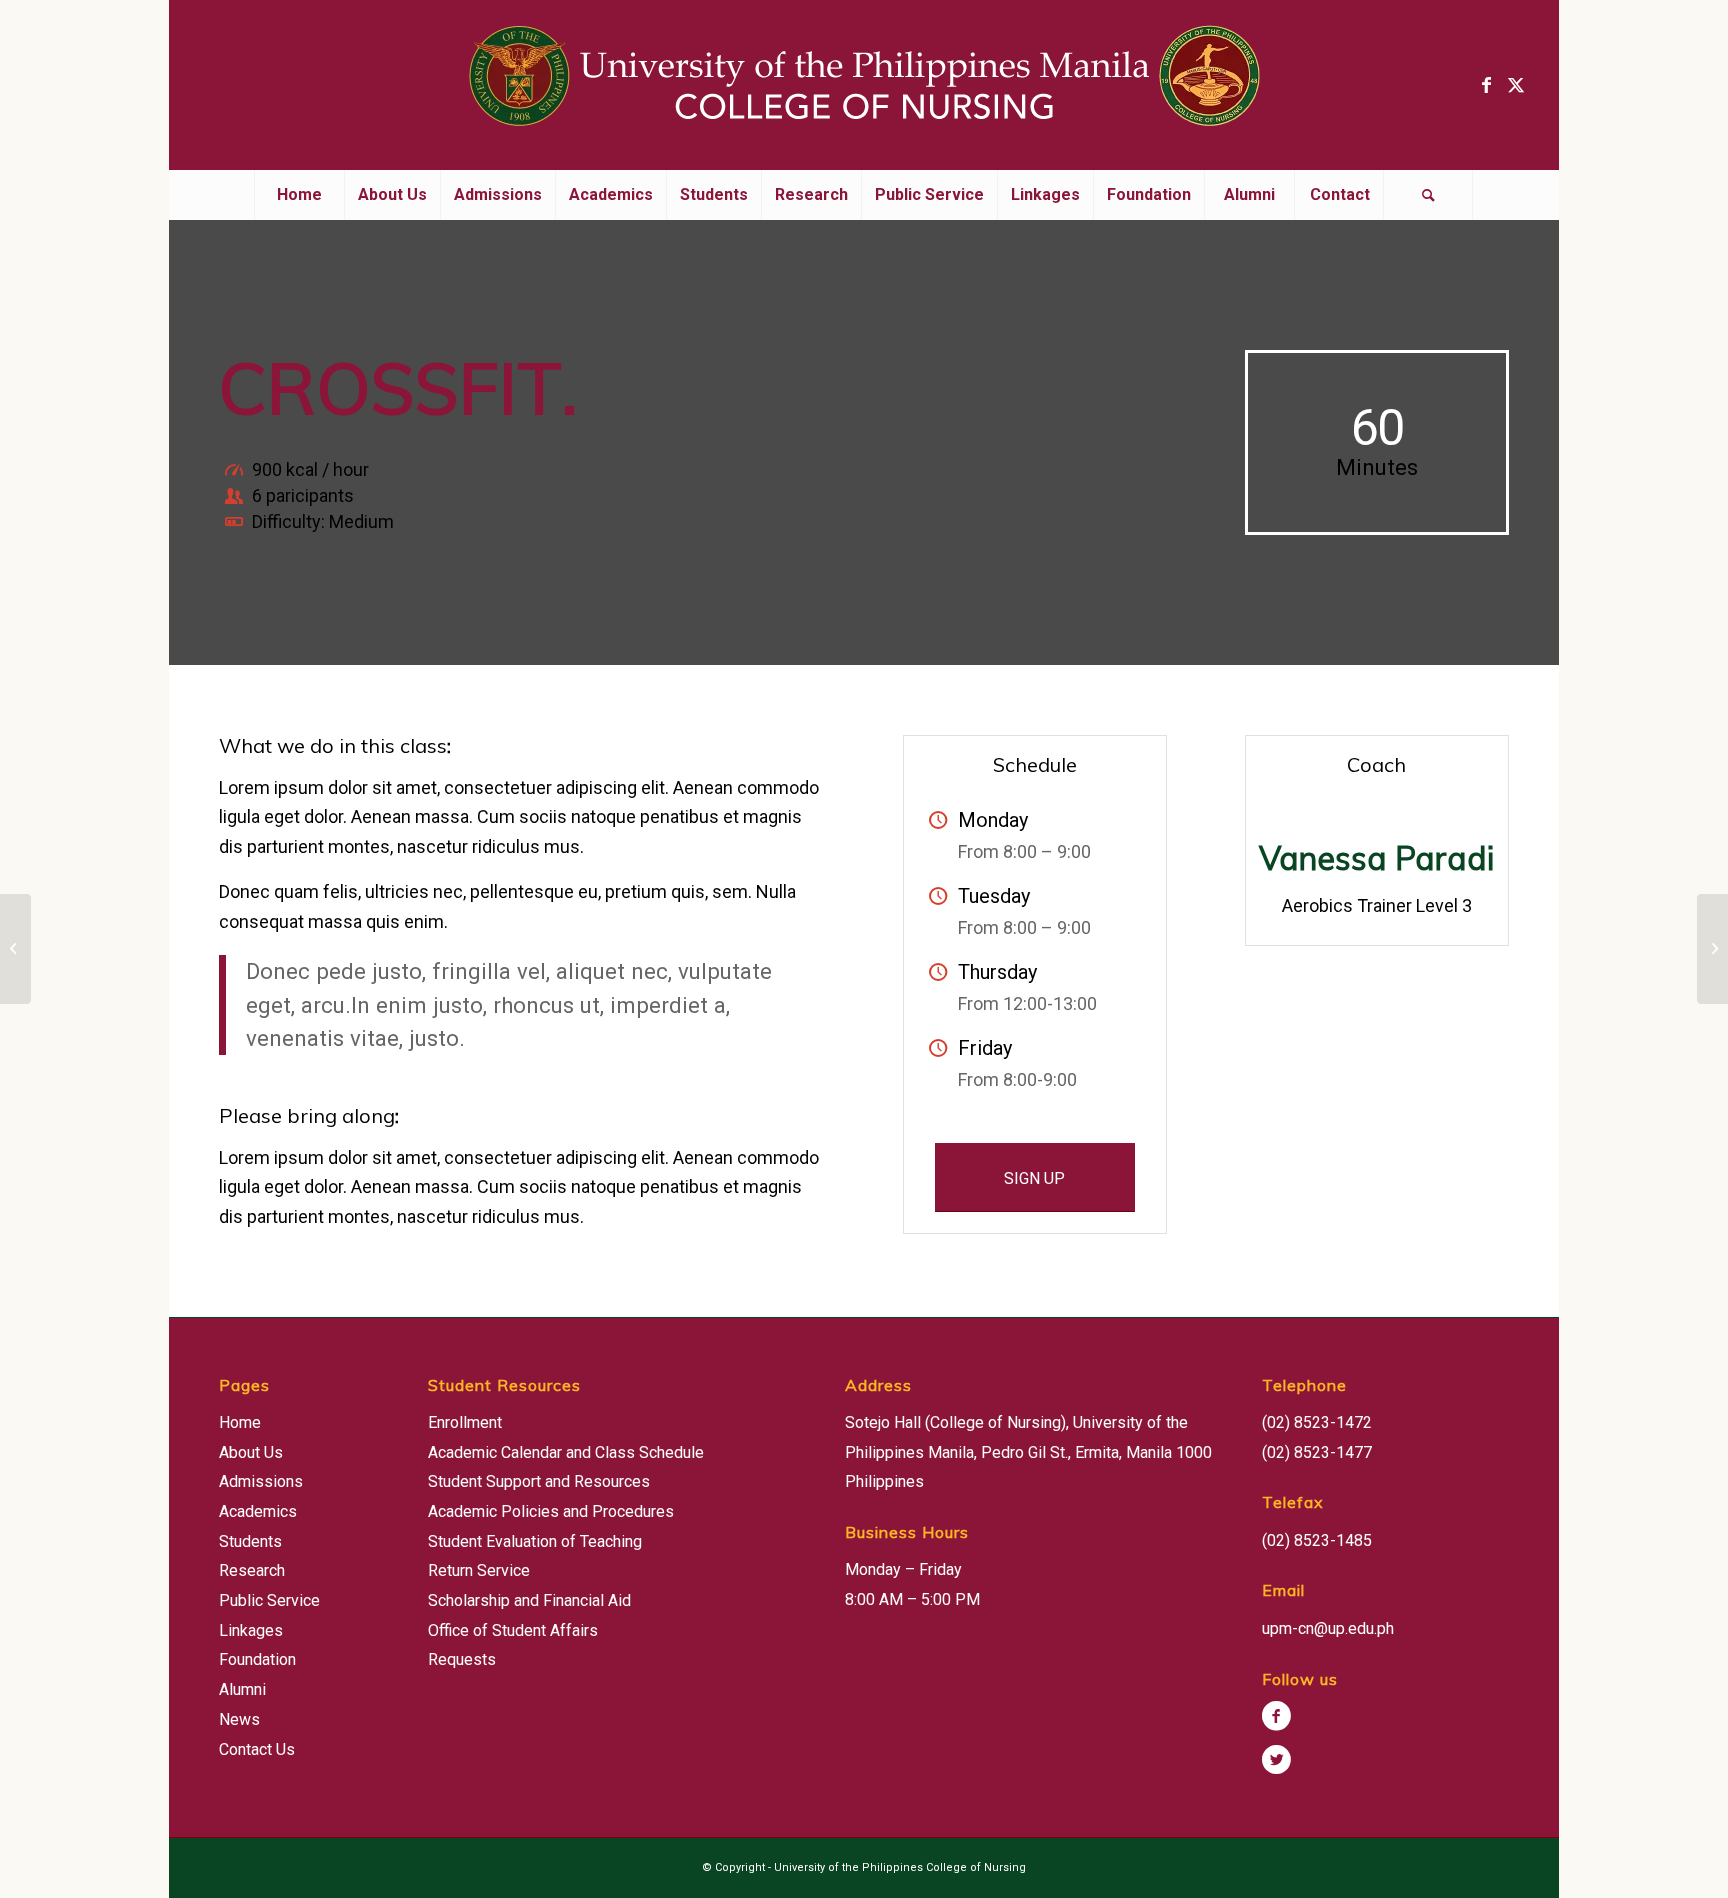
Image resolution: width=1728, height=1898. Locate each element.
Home (240, 1422)
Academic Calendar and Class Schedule (566, 1452)
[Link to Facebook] (1486, 85)
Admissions (261, 1481)
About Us (251, 1452)
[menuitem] (299, 195)
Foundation (257, 1659)
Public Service (269, 1600)
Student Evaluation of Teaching (535, 1541)
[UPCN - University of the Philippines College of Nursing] (864, 85)
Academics (258, 1511)
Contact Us (257, 1749)
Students (250, 1541)
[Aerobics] (15, 949)
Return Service (479, 1570)
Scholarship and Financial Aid (529, 1600)
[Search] (1428, 195)
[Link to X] (1516, 85)
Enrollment (465, 1422)
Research (252, 1570)
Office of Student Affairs (513, 1630)
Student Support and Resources (539, 1481)
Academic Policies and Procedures (551, 1511)
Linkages (251, 1630)
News (239, 1719)
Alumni (242, 1689)
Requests (462, 1659)
